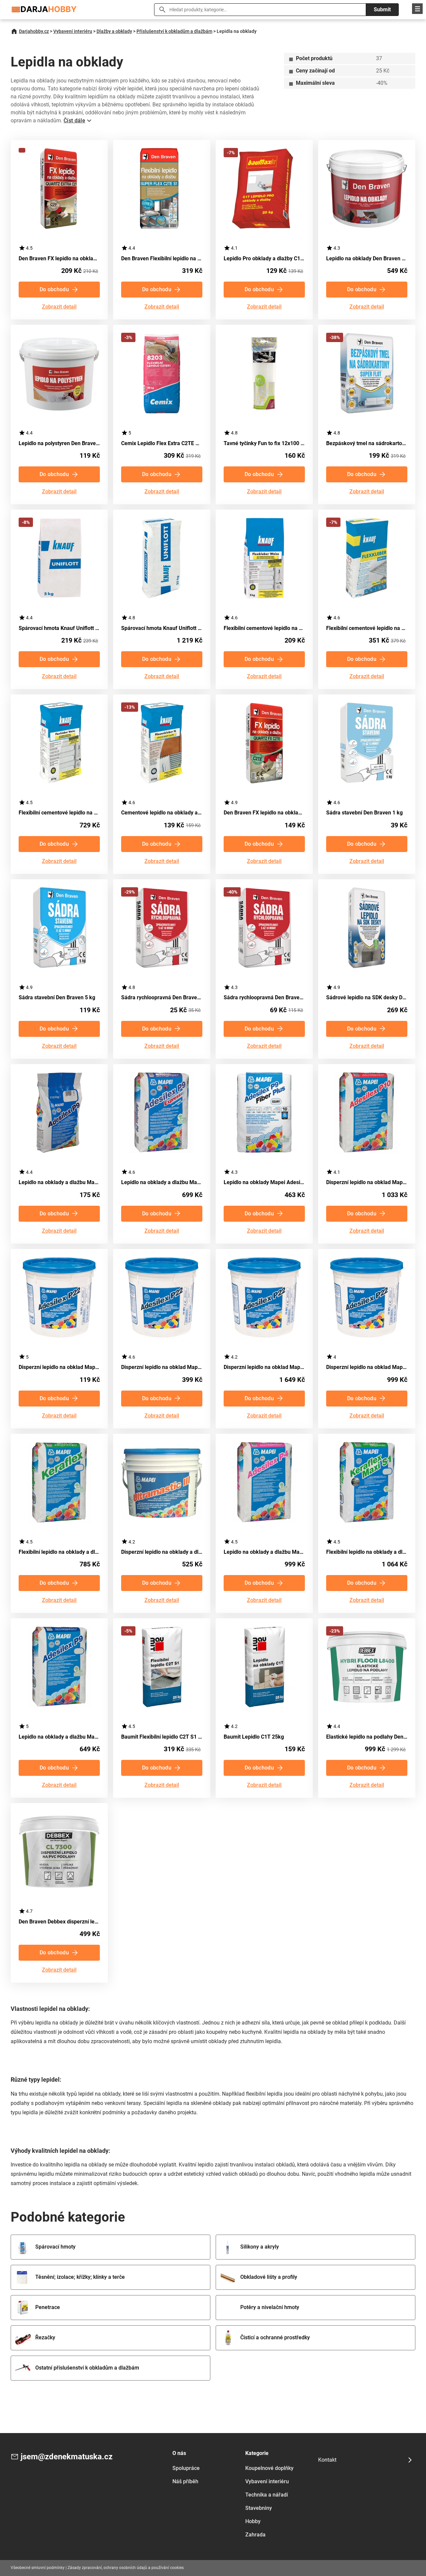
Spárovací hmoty (55, 2247)
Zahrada (255, 2535)
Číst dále (74, 121)
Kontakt (327, 2460)
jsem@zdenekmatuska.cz (67, 2457)
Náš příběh (185, 2481)
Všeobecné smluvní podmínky (38, 2568)
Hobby (253, 2521)
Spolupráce (186, 2468)
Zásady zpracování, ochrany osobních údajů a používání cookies (126, 2568)
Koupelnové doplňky (269, 2468)
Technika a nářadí (267, 2495)
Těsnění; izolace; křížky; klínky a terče (80, 2277)
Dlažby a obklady (114, 31)
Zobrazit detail (59, 307)
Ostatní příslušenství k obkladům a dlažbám (87, 2368)
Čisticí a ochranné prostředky (275, 2337)
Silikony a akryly (260, 2247)
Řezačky (45, 2337)
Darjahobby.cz (34, 31)
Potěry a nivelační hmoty (270, 2307)
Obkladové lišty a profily (269, 2277)
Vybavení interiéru (73, 31)
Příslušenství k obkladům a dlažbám (174, 31)
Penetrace (48, 2307)
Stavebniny (259, 2508)
